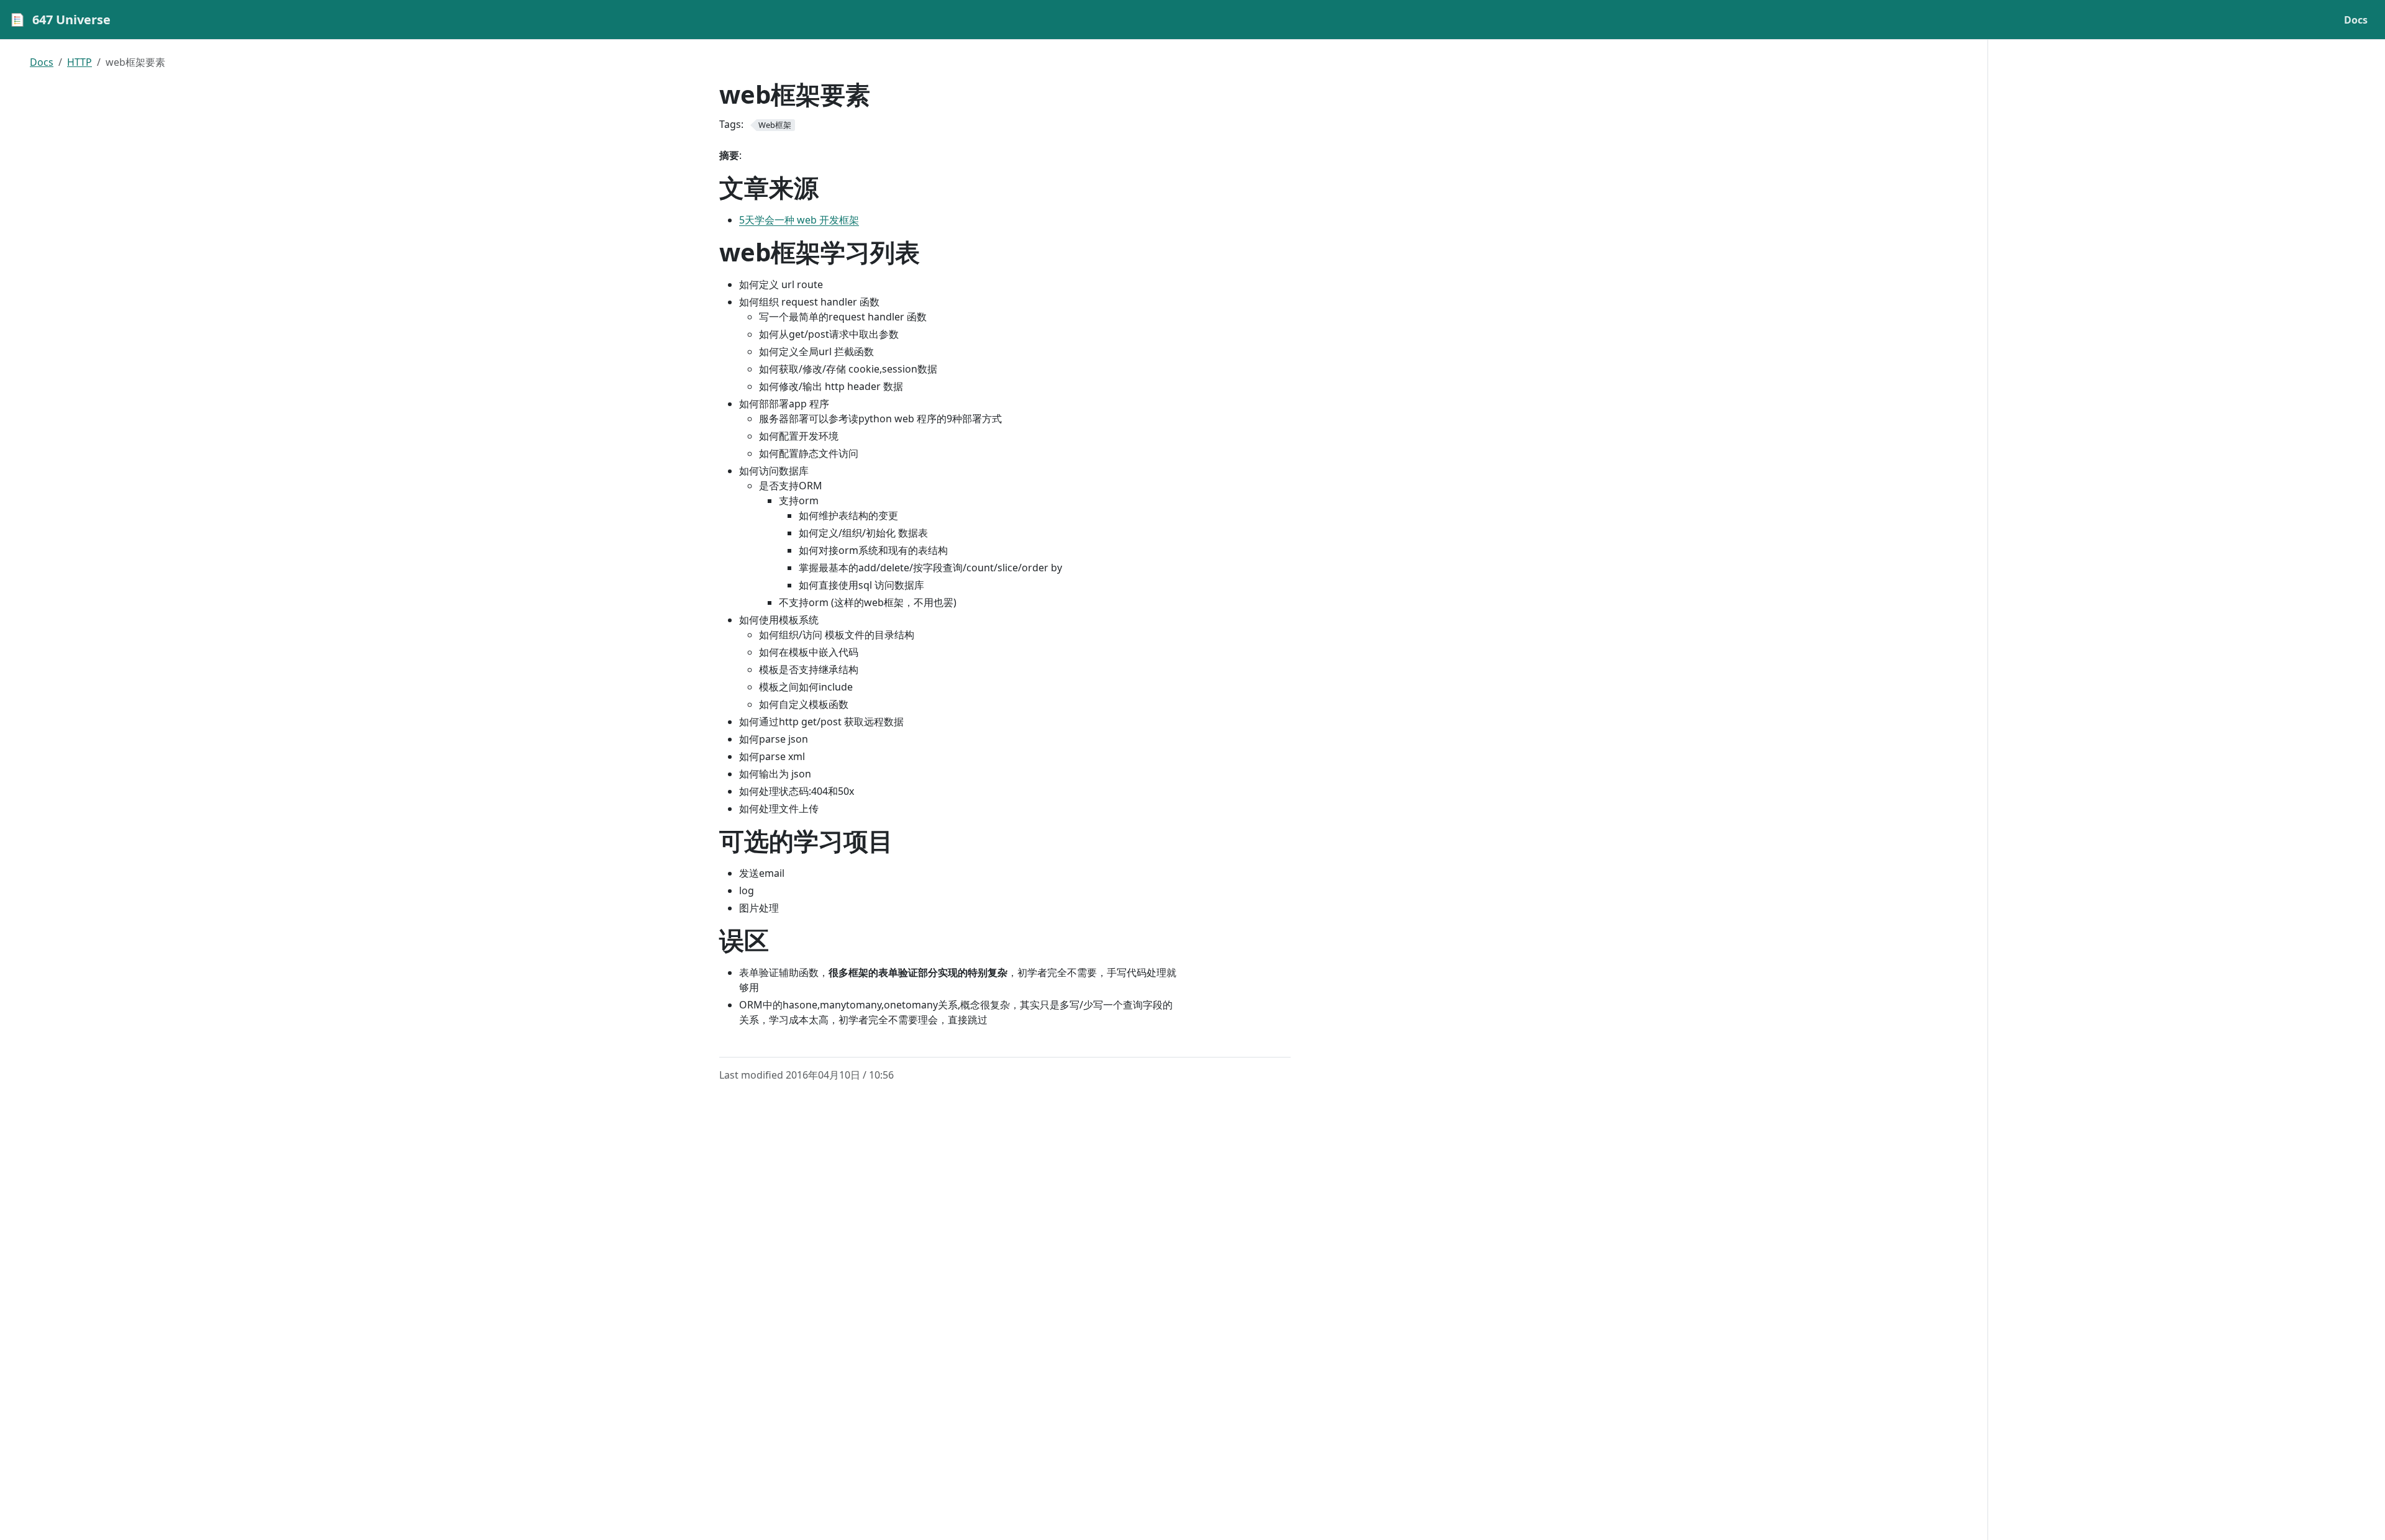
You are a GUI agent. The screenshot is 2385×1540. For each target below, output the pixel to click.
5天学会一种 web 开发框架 (799, 220)
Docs (42, 62)
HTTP (79, 62)
